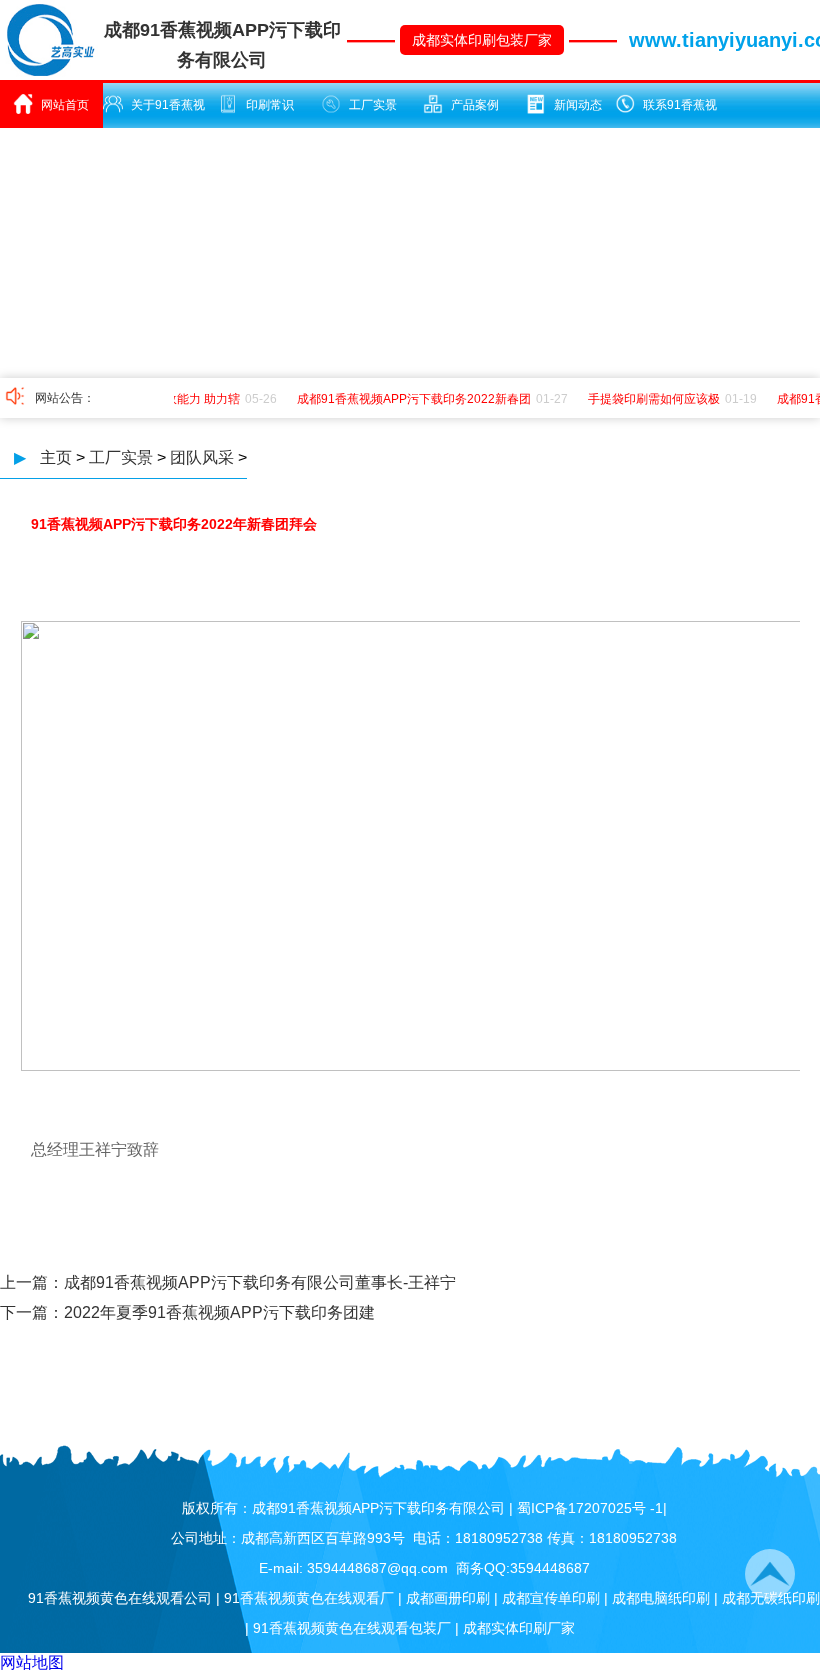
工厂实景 (373, 105)
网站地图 (32, 1662)
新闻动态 (578, 105)
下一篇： (32, 1312)
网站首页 (65, 105)
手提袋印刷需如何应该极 (648, 399)
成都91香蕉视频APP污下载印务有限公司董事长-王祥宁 (260, 1282)
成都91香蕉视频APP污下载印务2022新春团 (408, 399)
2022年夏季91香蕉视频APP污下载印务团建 (219, 1312)
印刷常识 (270, 105)
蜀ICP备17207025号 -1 (590, 1508)
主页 (56, 457)
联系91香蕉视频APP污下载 (673, 113)
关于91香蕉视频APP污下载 (161, 113)
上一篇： (32, 1282)
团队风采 (202, 457)
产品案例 (475, 105)
